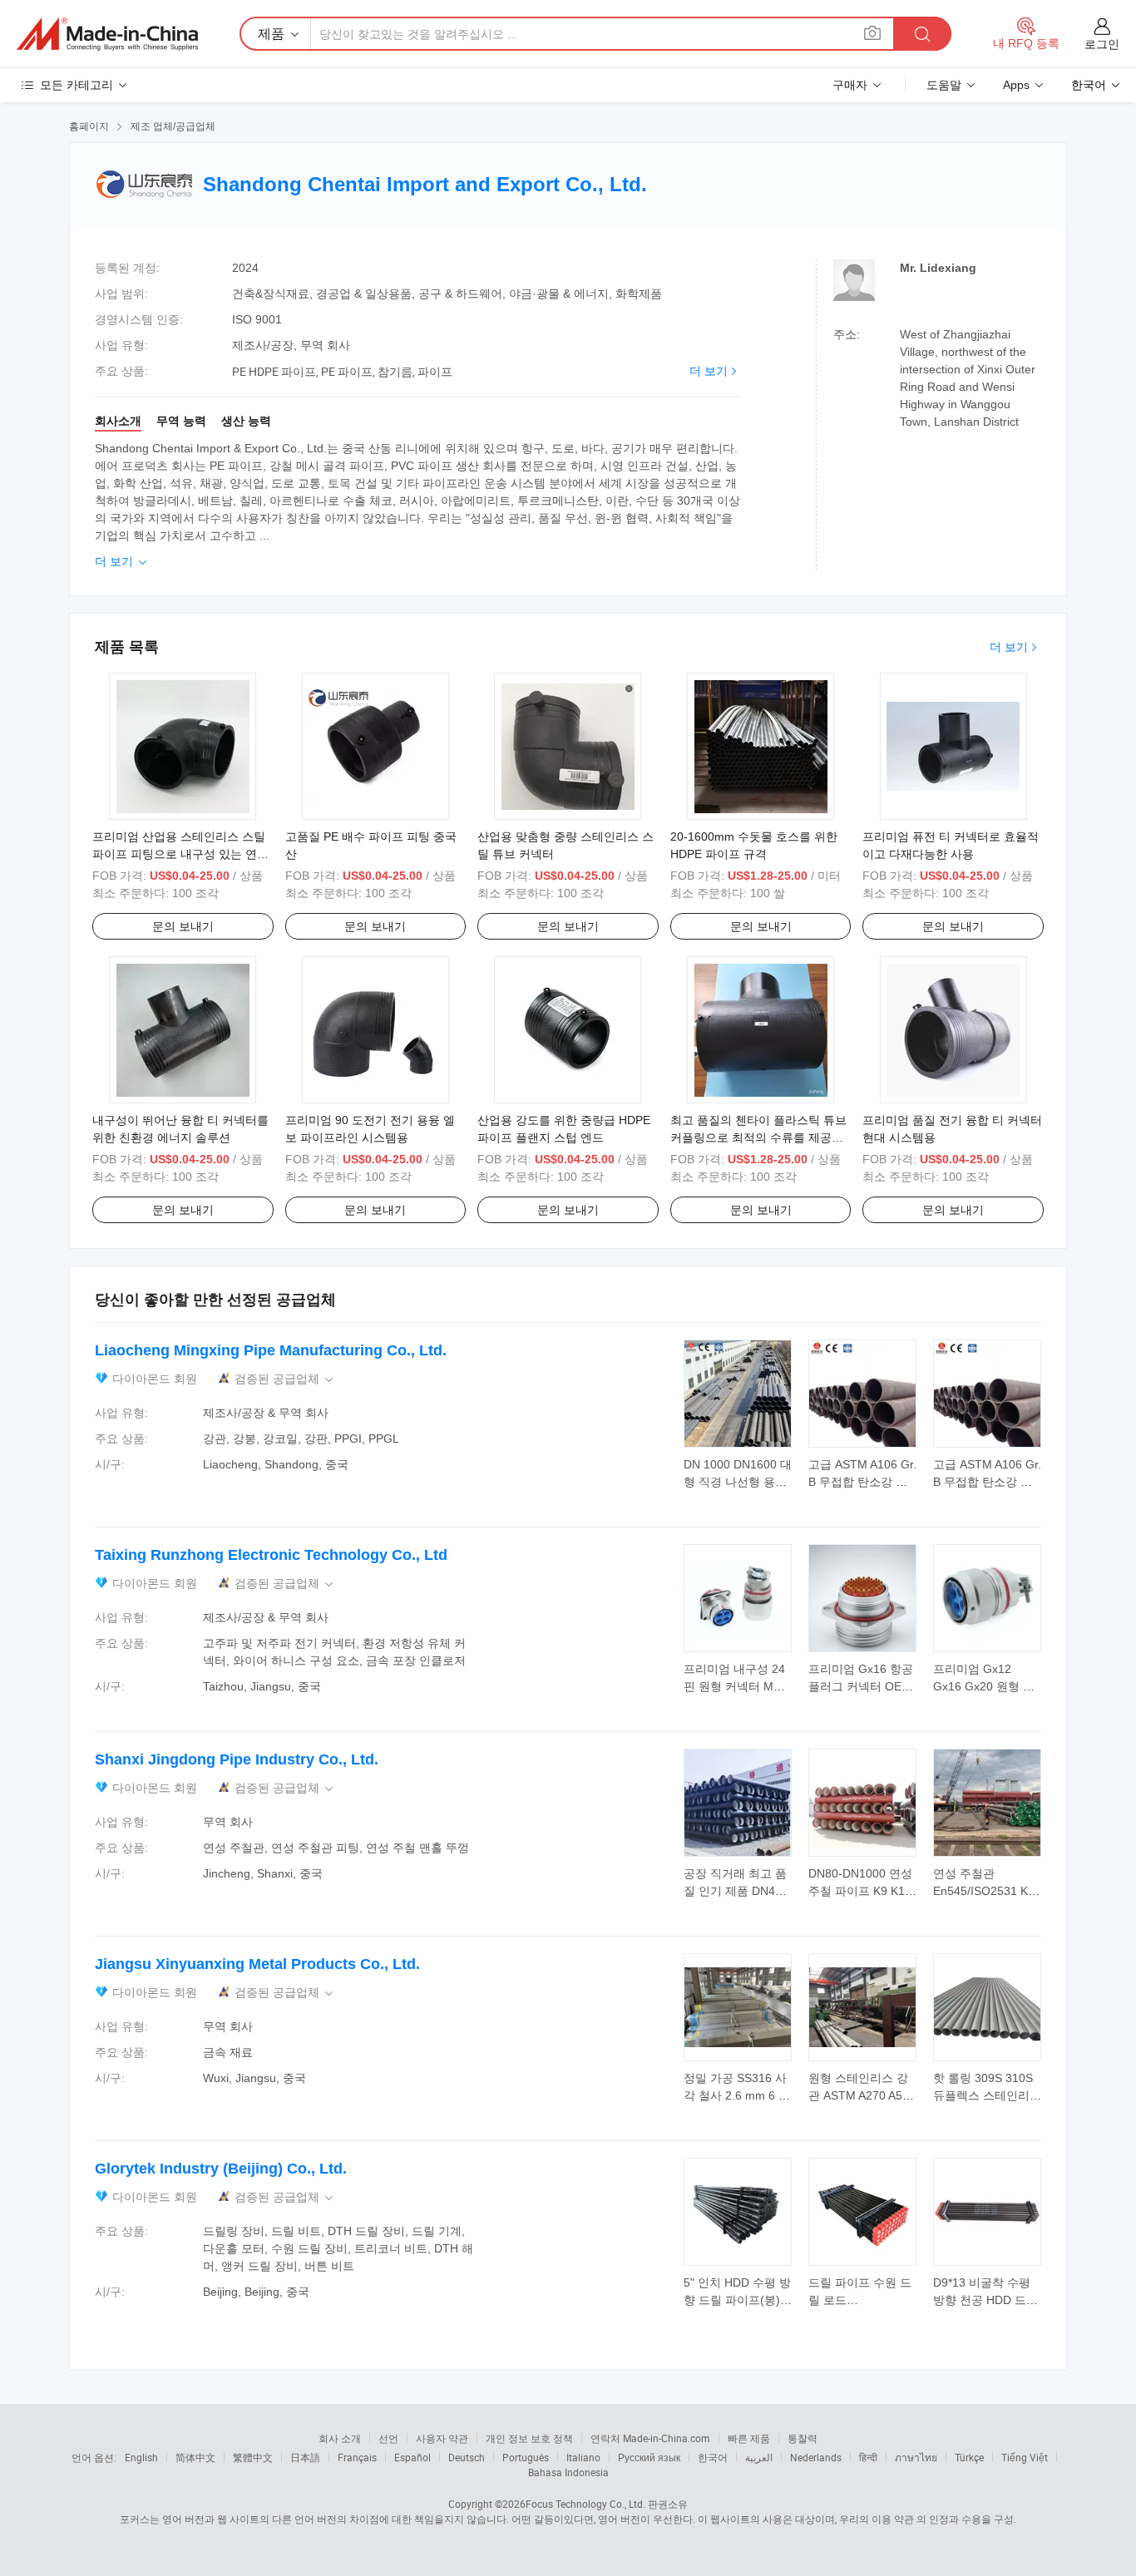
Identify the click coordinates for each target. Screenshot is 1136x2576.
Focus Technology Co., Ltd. (585, 2504)
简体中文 (195, 2457)
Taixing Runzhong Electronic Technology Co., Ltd (271, 1555)
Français (357, 2457)
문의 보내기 (183, 926)
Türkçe (969, 2457)
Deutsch (467, 2457)
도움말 (944, 85)
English (141, 2457)
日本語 (305, 2457)
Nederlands (816, 2457)
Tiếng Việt (1025, 2457)
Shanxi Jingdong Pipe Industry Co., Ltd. (237, 1759)
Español (412, 2457)
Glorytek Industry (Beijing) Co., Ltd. (221, 2169)
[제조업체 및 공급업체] (107, 34)
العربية (759, 2457)
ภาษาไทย (916, 2457)
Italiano (583, 2457)
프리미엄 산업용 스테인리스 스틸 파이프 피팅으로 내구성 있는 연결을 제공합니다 (180, 854)
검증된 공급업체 (285, 1379)
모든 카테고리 (77, 85)
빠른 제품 (749, 2438)
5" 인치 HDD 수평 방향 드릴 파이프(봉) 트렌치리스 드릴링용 (738, 2300)
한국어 (713, 2457)
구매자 (850, 85)
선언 (388, 2438)
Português (526, 2457)
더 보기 (709, 371)
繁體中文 (253, 2457)
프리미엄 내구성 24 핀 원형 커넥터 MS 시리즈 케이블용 (734, 1686)
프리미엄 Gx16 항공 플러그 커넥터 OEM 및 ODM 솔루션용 (861, 1686)
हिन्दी (868, 2457)
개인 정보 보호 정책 (529, 2438)
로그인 (1102, 44)
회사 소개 (340, 2438)
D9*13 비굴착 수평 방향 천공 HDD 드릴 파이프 (985, 2300)
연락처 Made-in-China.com (650, 2438)
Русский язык (649, 2457)
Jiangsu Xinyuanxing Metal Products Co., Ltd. (257, 1964)
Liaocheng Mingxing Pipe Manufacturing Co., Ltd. (271, 1350)
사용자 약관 (442, 2438)
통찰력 (803, 2438)
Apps (1016, 85)
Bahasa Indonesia (568, 2472)
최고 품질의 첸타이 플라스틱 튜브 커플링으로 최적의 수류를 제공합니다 (758, 1137)
